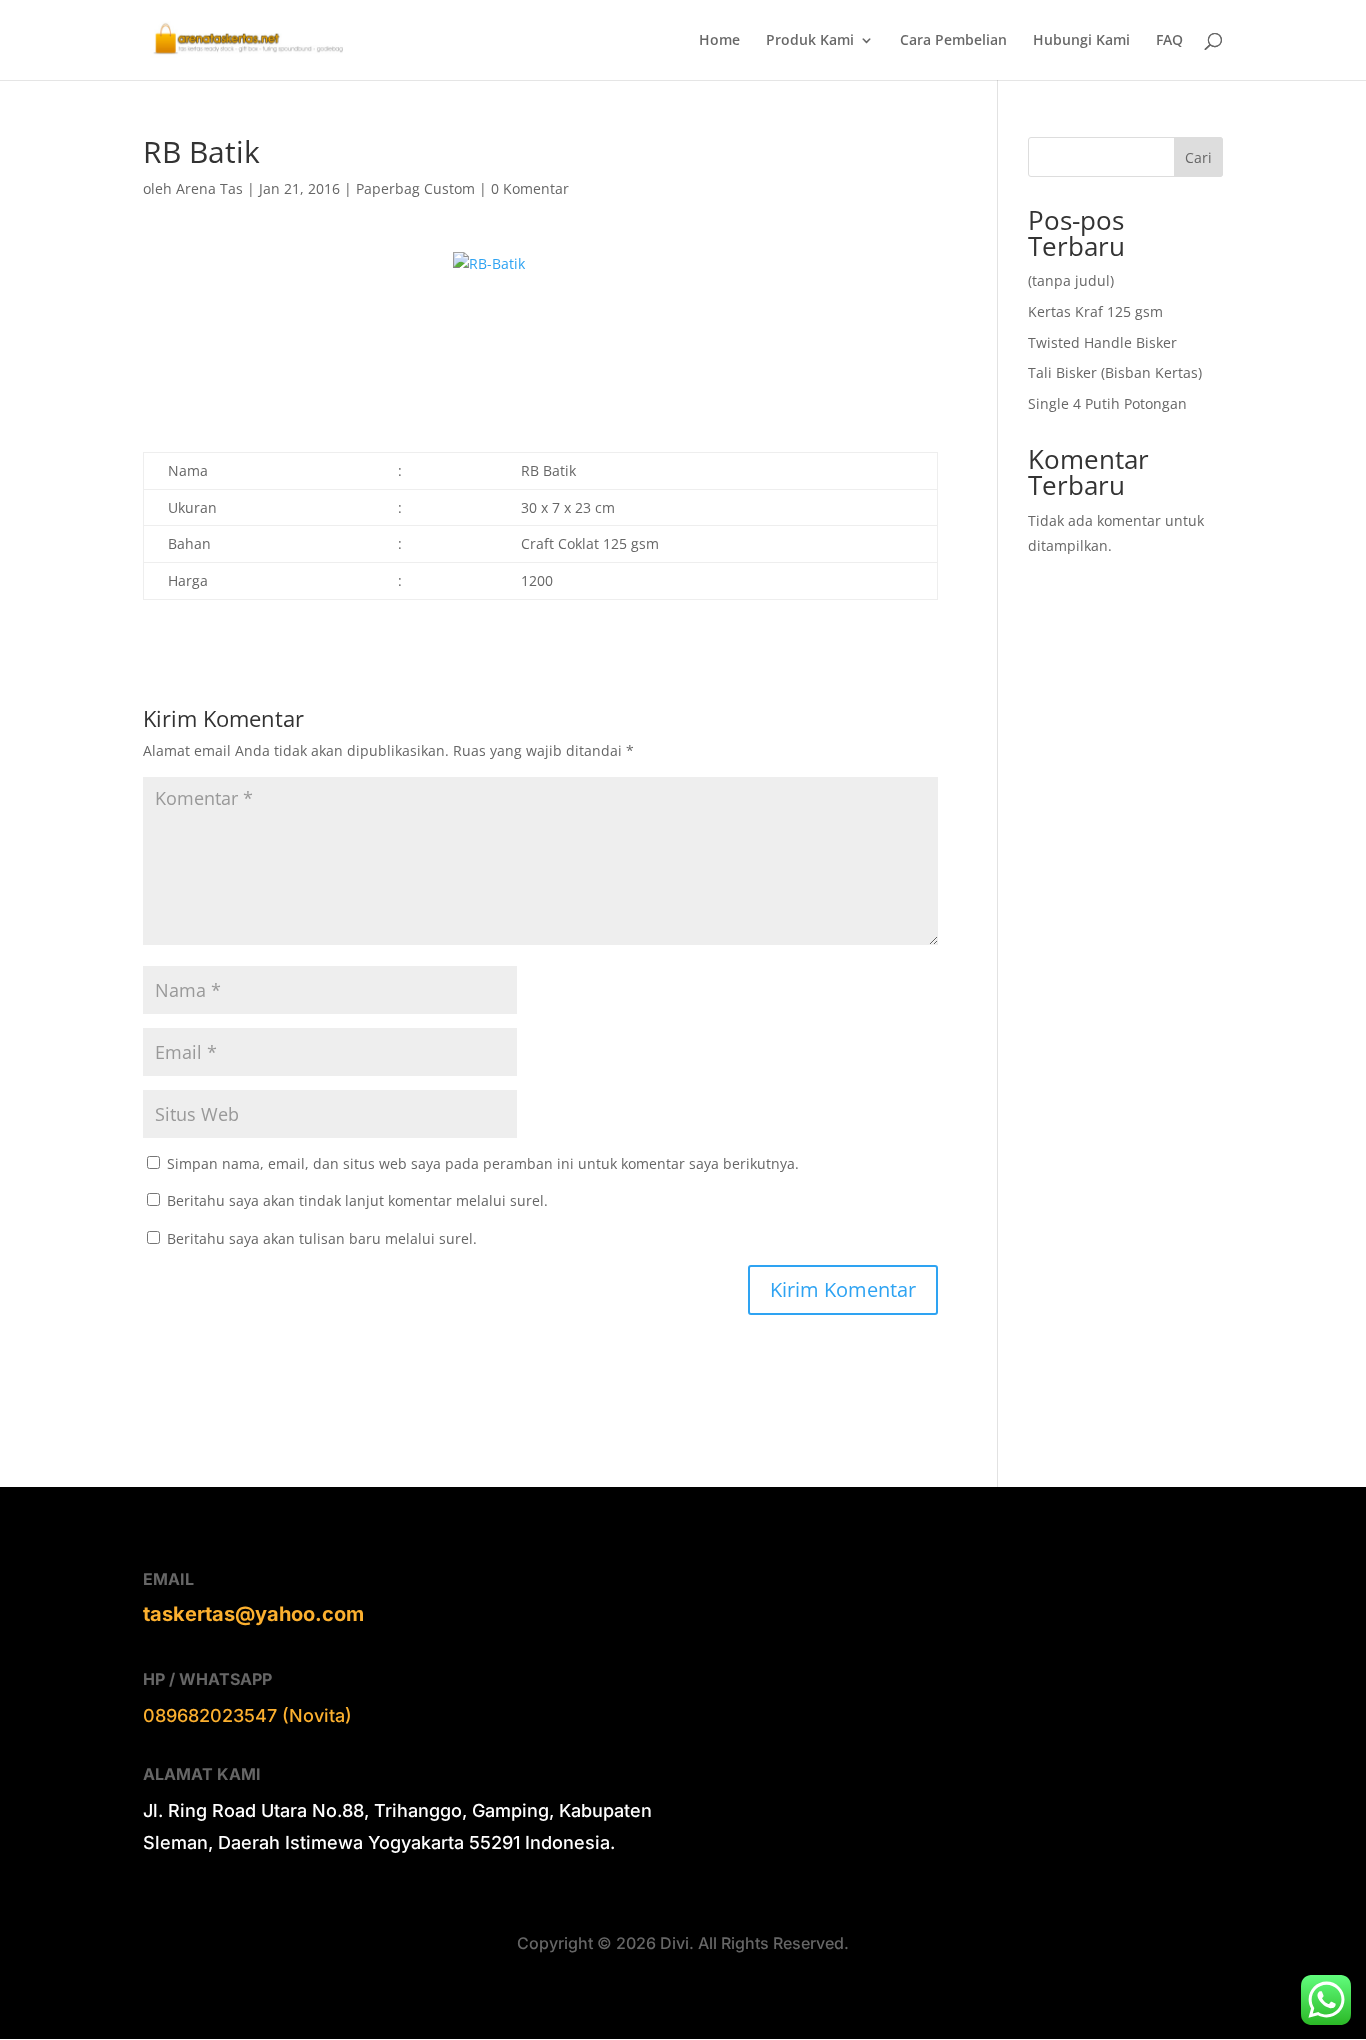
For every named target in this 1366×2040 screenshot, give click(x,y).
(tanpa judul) (1071, 280)
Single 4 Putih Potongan (1107, 403)
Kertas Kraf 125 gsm (1095, 311)
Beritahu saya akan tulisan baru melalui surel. (322, 1238)
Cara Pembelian (953, 41)
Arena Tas (209, 188)
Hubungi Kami (1081, 41)
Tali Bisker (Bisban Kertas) (1115, 372)
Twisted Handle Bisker (1102, 342)
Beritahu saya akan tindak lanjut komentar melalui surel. (357, 1200)
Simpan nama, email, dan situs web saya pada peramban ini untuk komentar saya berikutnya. (483, 1163)
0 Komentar (530, 188)
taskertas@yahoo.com (253, 1614)
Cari (1198, 157)
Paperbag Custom (415, 188)
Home (719, 41)
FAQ (1169, 41)
